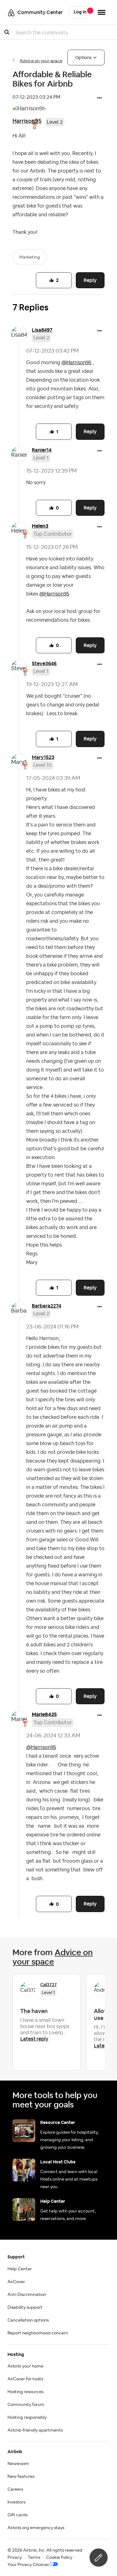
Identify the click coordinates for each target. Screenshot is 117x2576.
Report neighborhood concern (38, 2333)
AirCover (16, 2282)
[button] (100, 98)
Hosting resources (25, 2392)
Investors (16, 2502)
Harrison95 (27, 121)
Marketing (30, 257)
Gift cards (17, 2515)
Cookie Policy (59, 2558)
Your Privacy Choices (28, 2565)
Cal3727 (49, 1985)
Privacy (15, 2558)
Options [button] (83, 58)
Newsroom (18, 2464)
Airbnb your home (25, 2366)
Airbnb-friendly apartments (35, 2430)
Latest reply (34, 2039)
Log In (80, 12)
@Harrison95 (76, 363)
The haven (34, 2011)
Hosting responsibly (27, 2418)
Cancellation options (28, 2320)
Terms (34, 2558)
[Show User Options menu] (102, 12)
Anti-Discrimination (27, 2295)
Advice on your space (41, 61)
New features (21, 2477)
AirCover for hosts (25, 2379)
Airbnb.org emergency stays (36, 2528)
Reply (90, 280)
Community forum (26, 2405)
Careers (15, 2489)
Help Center (20, 2269)
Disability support (25, 2307)
